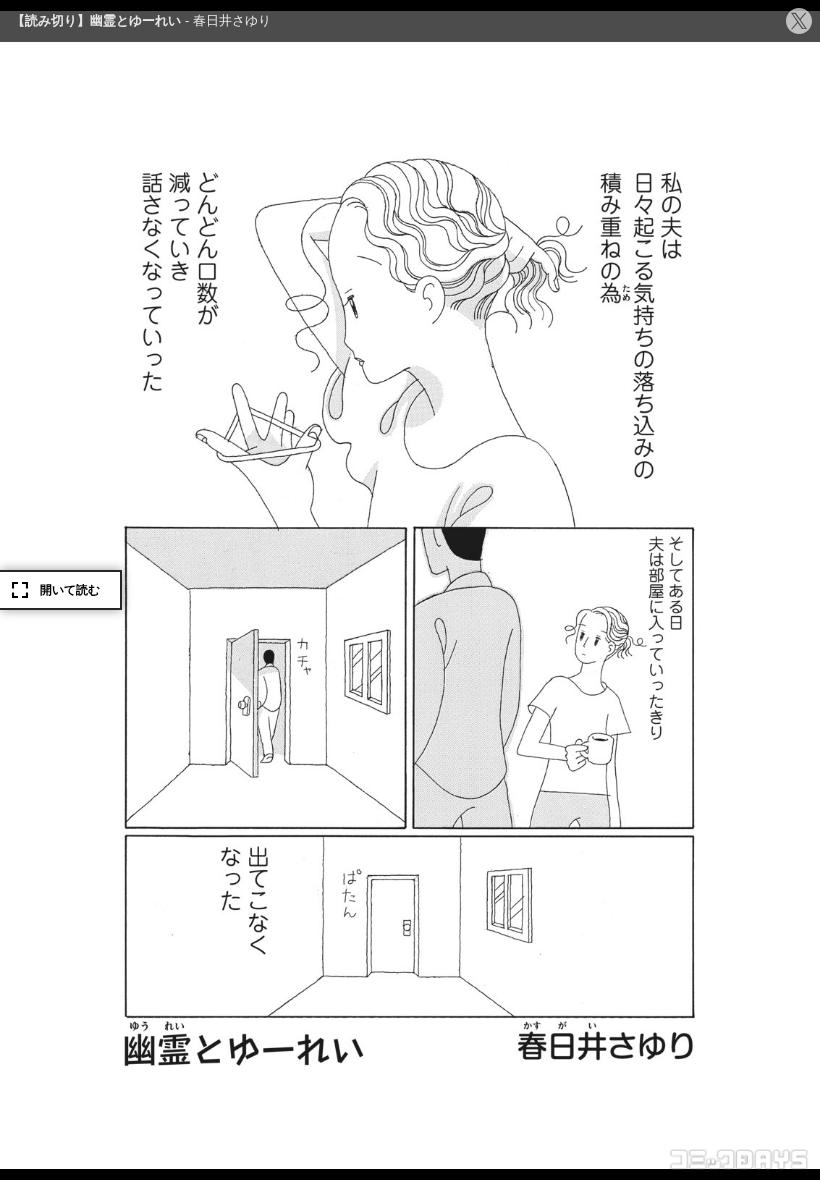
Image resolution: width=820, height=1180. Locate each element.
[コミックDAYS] (740, 1160)
